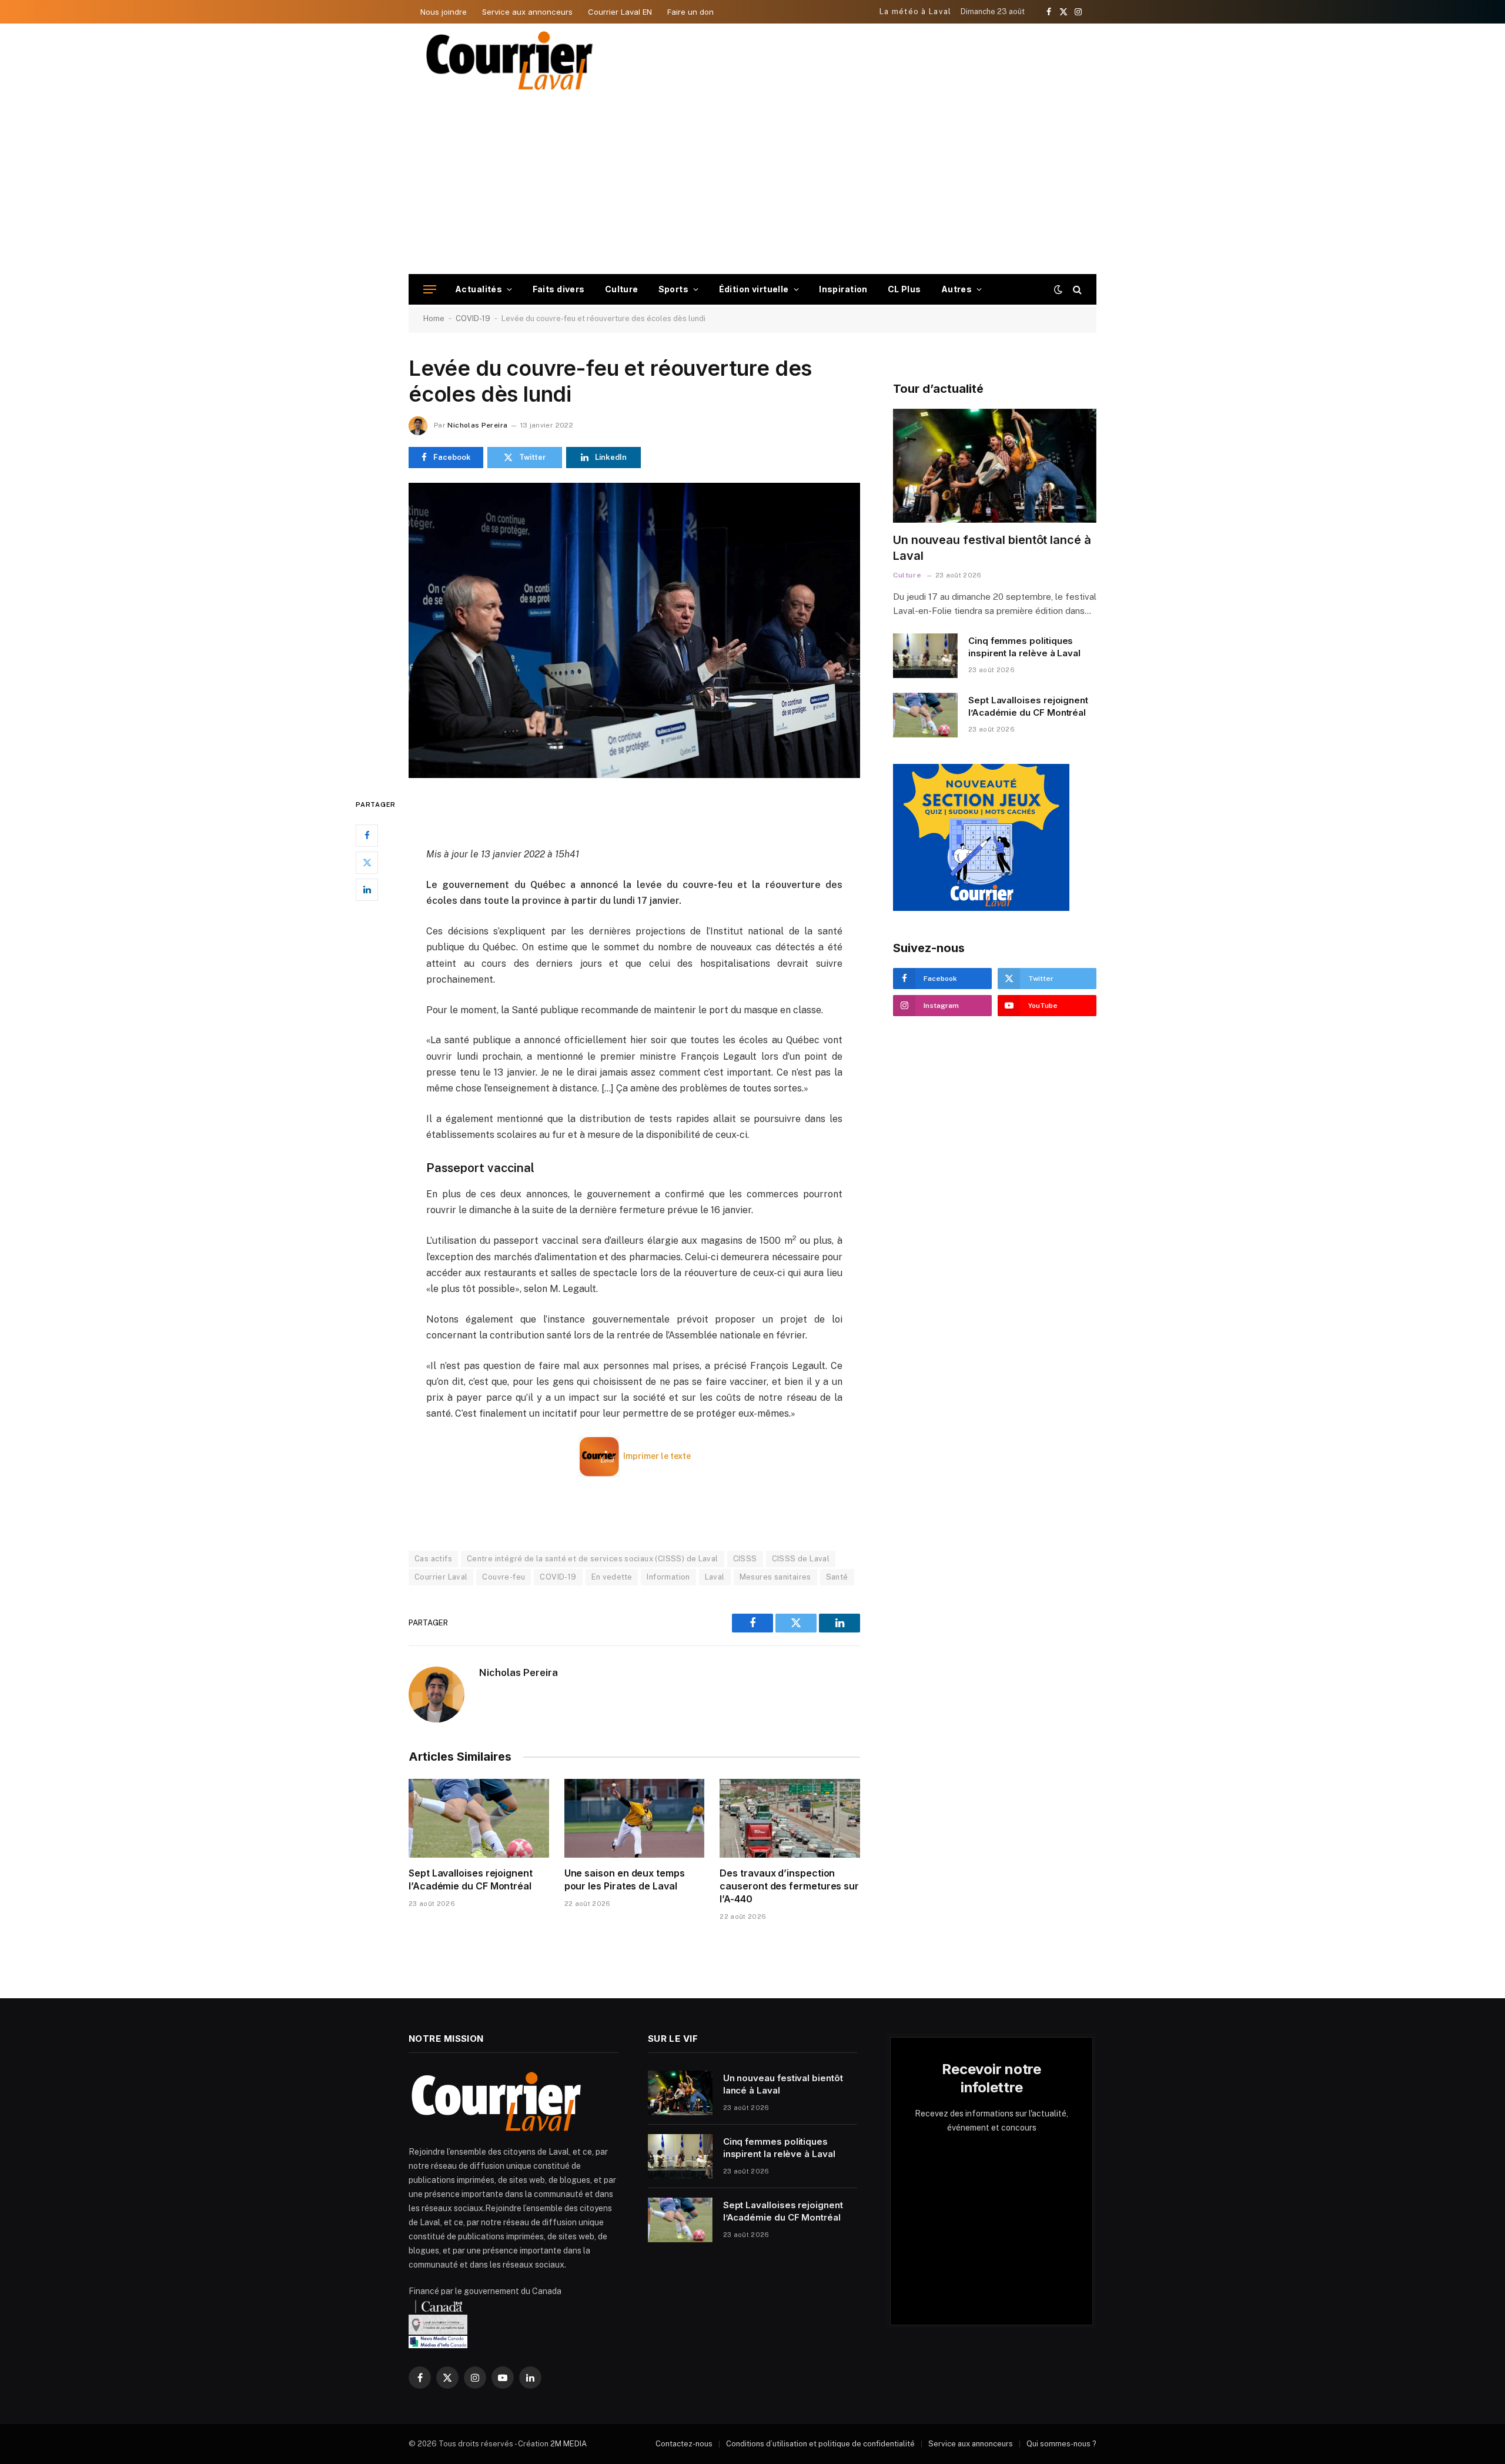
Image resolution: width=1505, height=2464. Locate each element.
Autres (957, 289)
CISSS (745, 1559)
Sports (674, 289)
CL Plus (904, 289)
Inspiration (843, 289)
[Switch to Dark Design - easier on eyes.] (1058, 289)
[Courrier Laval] (510, 61)
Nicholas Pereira (477, 425)
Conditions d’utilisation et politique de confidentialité (820, 2444)
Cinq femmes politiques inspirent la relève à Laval (1024, 647)
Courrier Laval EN (620, 12)
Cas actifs (433, 1559)
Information (668, 1577)
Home (434, 318)
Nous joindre (444, 12)
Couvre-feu (504, 1577)
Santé (837, 1577)
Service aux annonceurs (527, 12)
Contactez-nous (684, 2444)
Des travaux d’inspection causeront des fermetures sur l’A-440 (789, 1886)
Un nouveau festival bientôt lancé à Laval (992, 548)
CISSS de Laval (801, 1559)
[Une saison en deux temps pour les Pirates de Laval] (635, 1818)
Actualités (479, 289)
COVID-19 (473, 318)
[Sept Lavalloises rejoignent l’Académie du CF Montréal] (479, 1818)
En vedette (612, 1577)
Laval (715, 1577)
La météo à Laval (916, 11)
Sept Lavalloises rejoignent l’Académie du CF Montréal (471, 1879)
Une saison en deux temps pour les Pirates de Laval (625, 1879)
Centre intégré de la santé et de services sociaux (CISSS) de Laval (593, 1559)
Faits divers (559, 289)
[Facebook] (367, 835)
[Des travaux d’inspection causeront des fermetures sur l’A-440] (790, 1818)
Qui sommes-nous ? (1061, 2444)
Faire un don (690, 12)
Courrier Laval (441, 1577)
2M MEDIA (568, 2444)
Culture (622, 289)
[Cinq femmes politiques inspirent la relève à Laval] (925, 656)
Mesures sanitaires (775, 1577)
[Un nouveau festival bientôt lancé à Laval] (995, 466)
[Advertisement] (752, 186)
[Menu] (430, 290)
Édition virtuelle (754, 289)
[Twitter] (367, 862)
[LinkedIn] (367, 889)
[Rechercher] (1076, 290)
